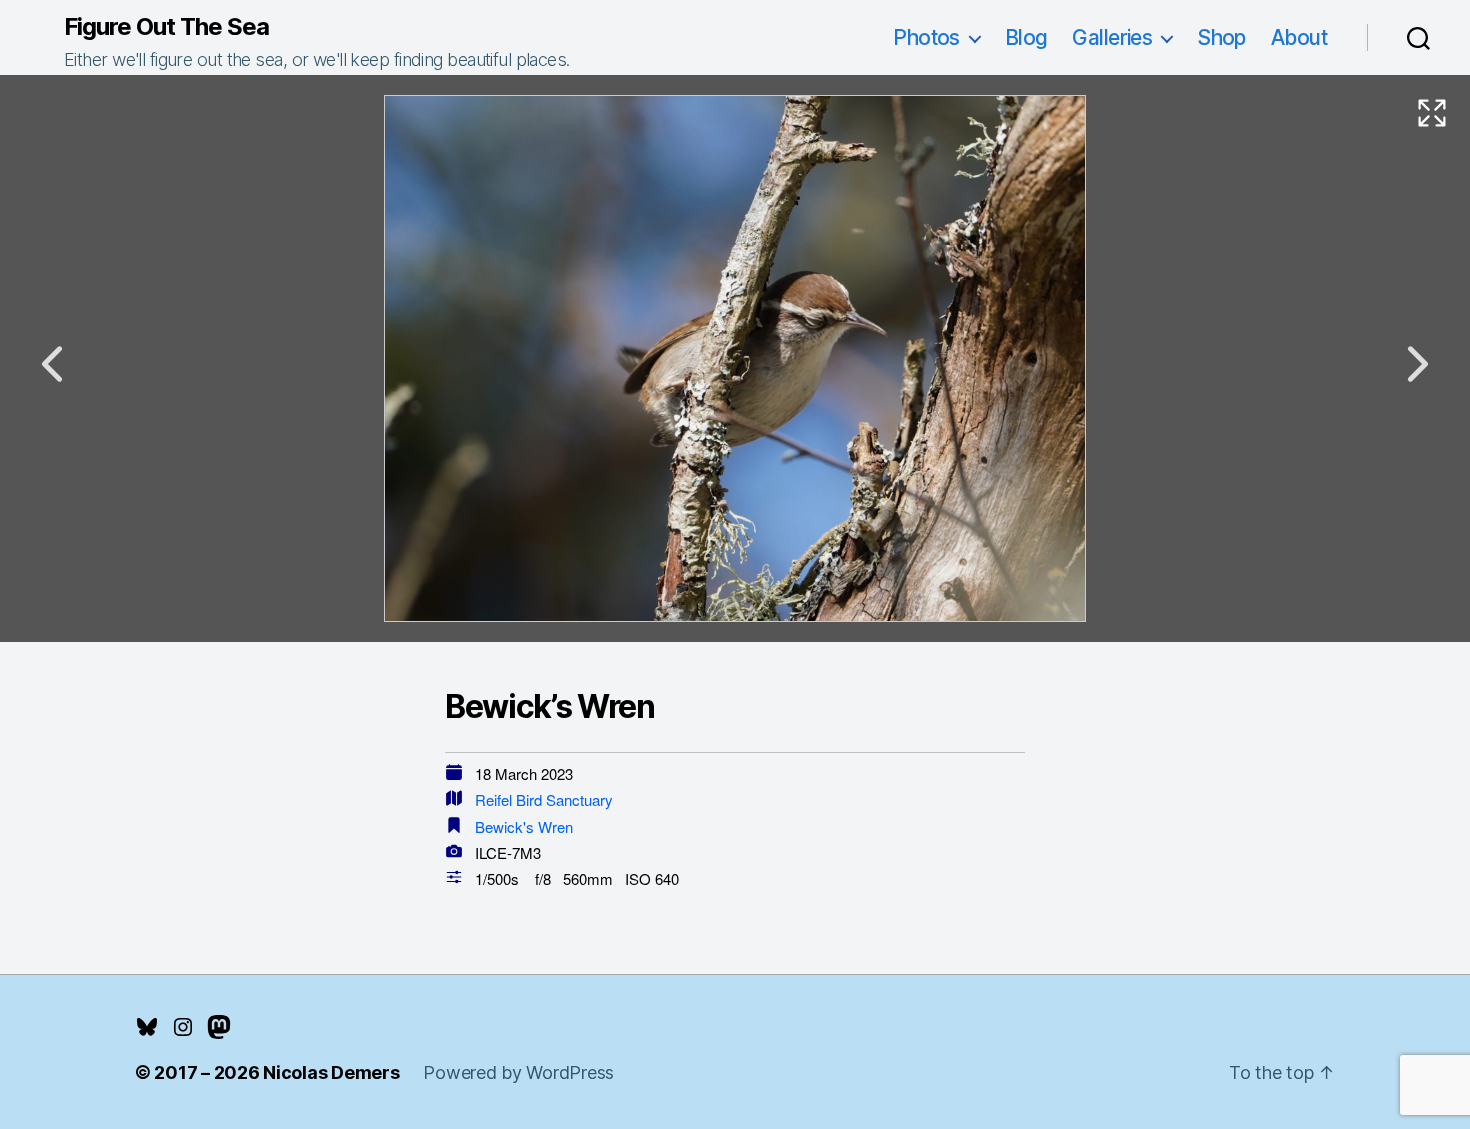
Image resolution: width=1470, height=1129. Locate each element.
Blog (1026, 37)
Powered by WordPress (518, 1072)
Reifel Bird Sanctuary (544, 799)
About (1299, 37)
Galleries (1112, 37)
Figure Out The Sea (166, 27)
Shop (1221, 37)
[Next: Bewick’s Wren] (1418, 364)
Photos (926, 37)
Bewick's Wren (524, 826)
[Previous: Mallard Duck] (52, 364)
